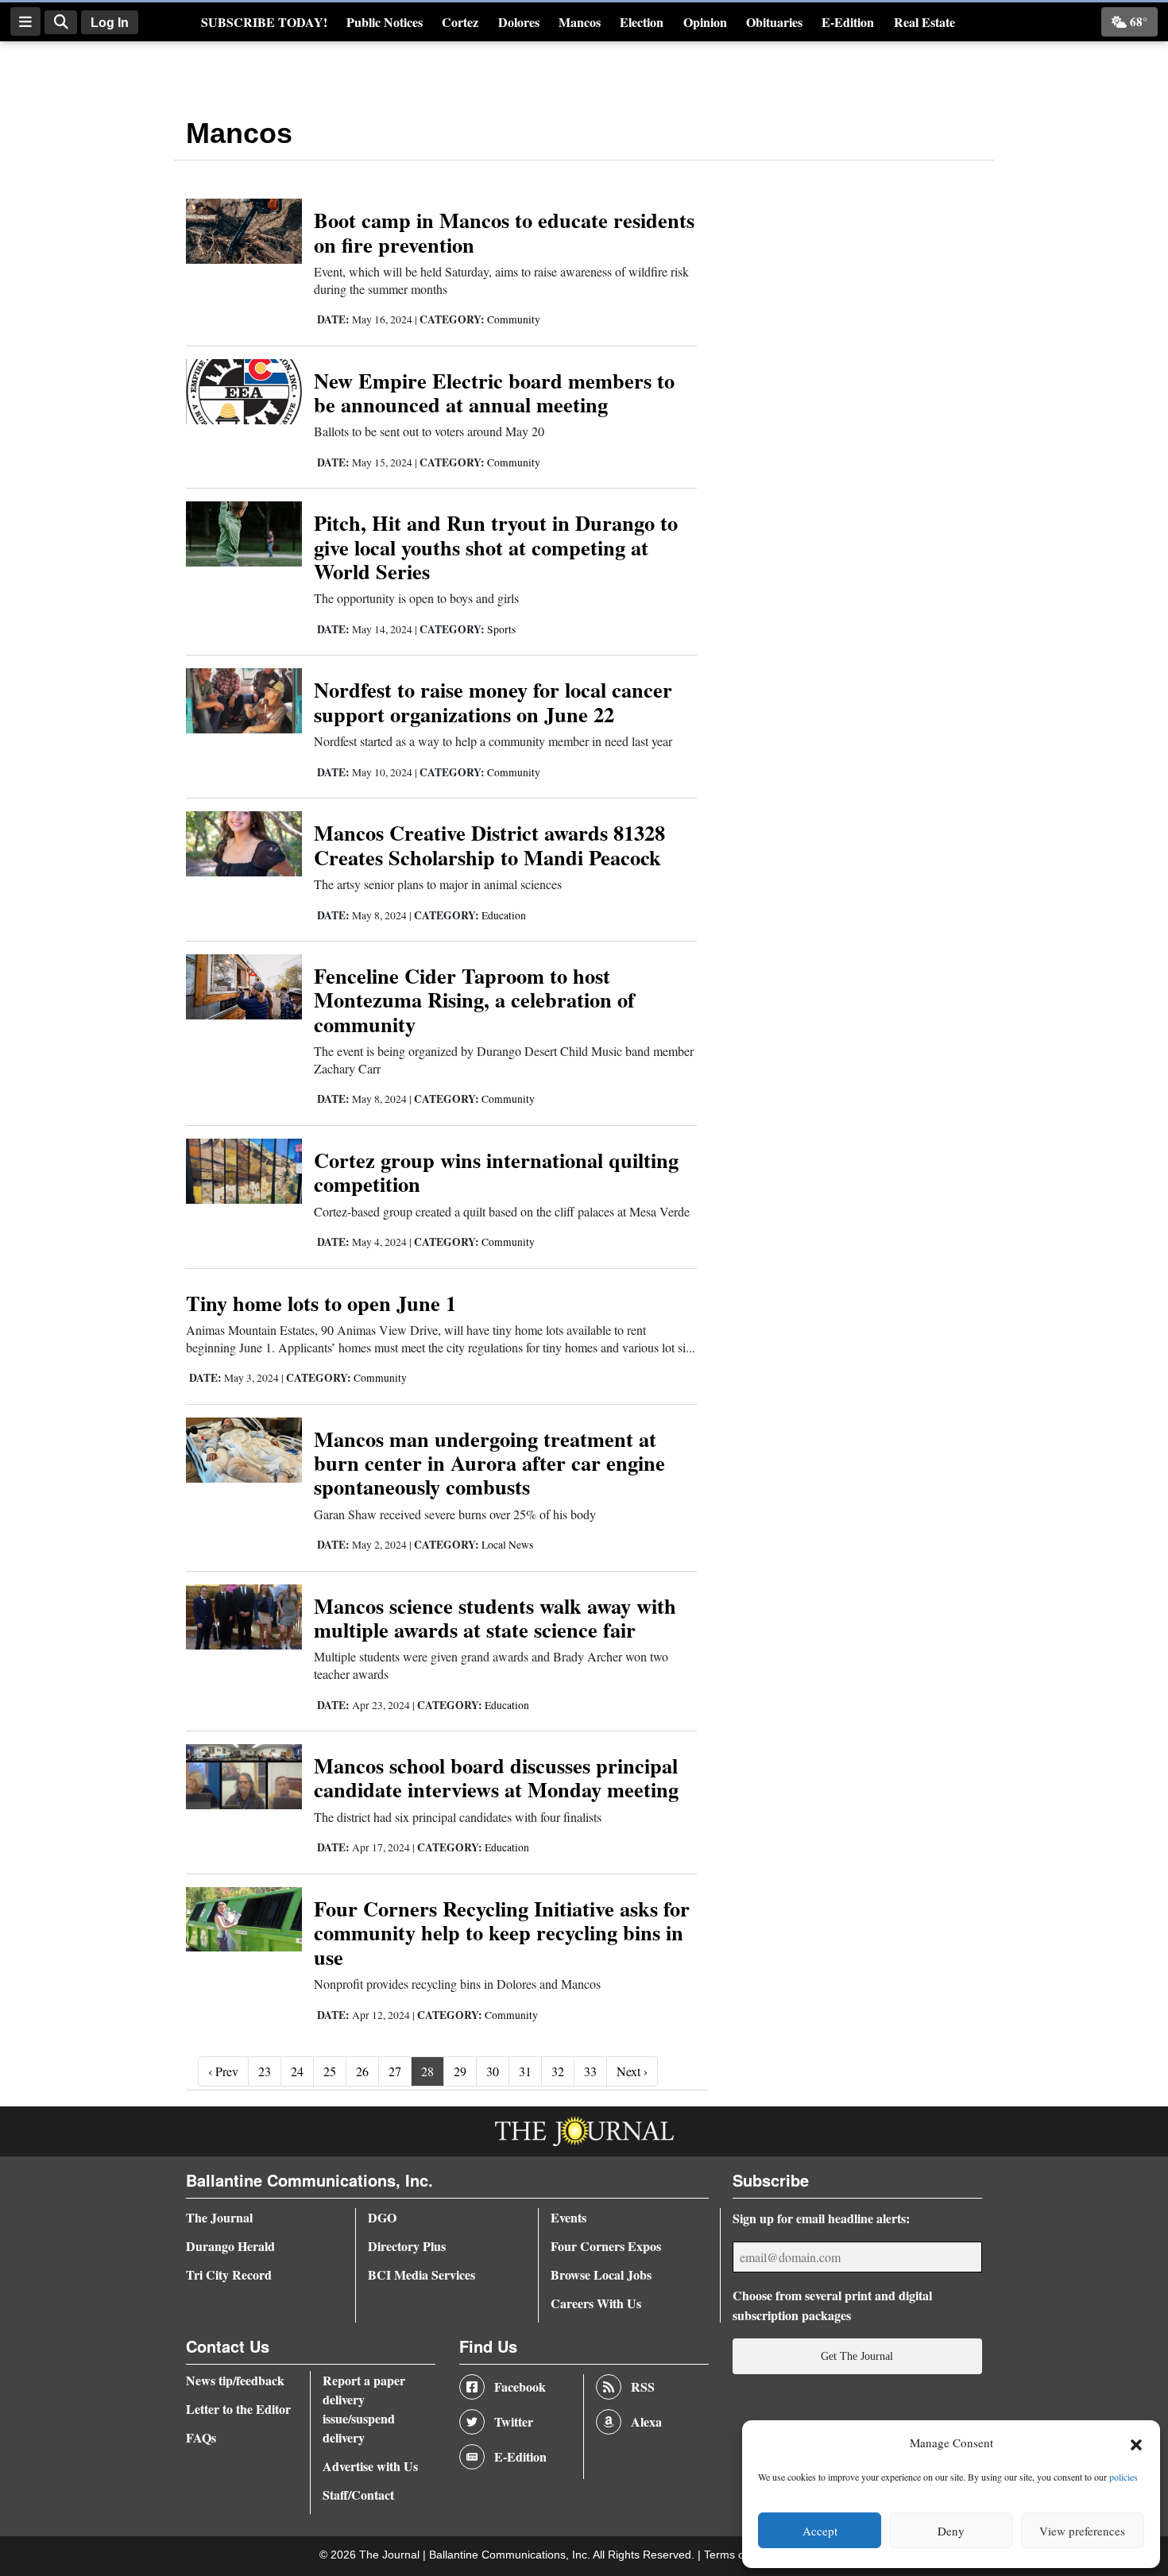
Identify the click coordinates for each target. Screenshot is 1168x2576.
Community (514, 319)
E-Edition (848, 22)
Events (569, 2217)
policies (1124, 2477)
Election (642, 22)
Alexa (646, 2421)
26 (362, 2071)
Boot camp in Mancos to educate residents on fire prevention (504, 232)
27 (395, 2071)
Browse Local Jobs (601, 2274)
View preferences (1082, 2531)
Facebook (520, 2386)
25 (330, 2071)
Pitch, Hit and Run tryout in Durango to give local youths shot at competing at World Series (496, 547)
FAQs (201, 2437)
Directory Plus (407, 2246)
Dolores (519, 22)
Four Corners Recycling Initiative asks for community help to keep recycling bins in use (502, 1932)
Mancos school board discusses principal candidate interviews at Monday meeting (496, 1777)
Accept (820, 2531)
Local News (507, 1545)
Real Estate (924, 22)
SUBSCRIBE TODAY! (264, 22)
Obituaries (774, 22)
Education (504, 915)
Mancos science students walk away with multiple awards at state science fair (495, 1617)
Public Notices (385, 22)
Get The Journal (857, 2356)
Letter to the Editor (238, 2409)
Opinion (705, 22)
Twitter (514, 2421)
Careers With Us (596, 2303)
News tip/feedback (235, 2380)
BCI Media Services (422, 2274)
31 (525, 2071)
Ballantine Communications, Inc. (511, 2555)
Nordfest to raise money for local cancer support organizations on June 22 (493, 701)
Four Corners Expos (606, 2246)
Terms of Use (739, 2555)
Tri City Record (229, 2274)
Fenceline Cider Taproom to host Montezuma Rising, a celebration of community (474, 1000)
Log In (110, 23)
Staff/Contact (358, 2495)
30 (493, 2071)
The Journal (219, 2217)
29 (460, 2071)
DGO (382, 2217)
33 (590, 2071)
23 (265, 2071)
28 (427, 2071)
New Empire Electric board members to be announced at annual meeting (494, 392)
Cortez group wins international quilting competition (496, 1172)
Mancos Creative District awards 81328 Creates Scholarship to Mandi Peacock (489, 844)
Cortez (460, 22)
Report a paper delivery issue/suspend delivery (364, 2409)
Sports (501, 629)
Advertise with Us (370, 2466)
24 (297, 2071)
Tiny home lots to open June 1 (321, 1303)
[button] (1136, 2443)
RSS (643, 2386)
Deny (951, 2531)
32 (558, 2071)
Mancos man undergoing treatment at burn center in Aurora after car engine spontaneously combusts (489, 1463)
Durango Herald (230, 2246)
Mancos (580, 22)
